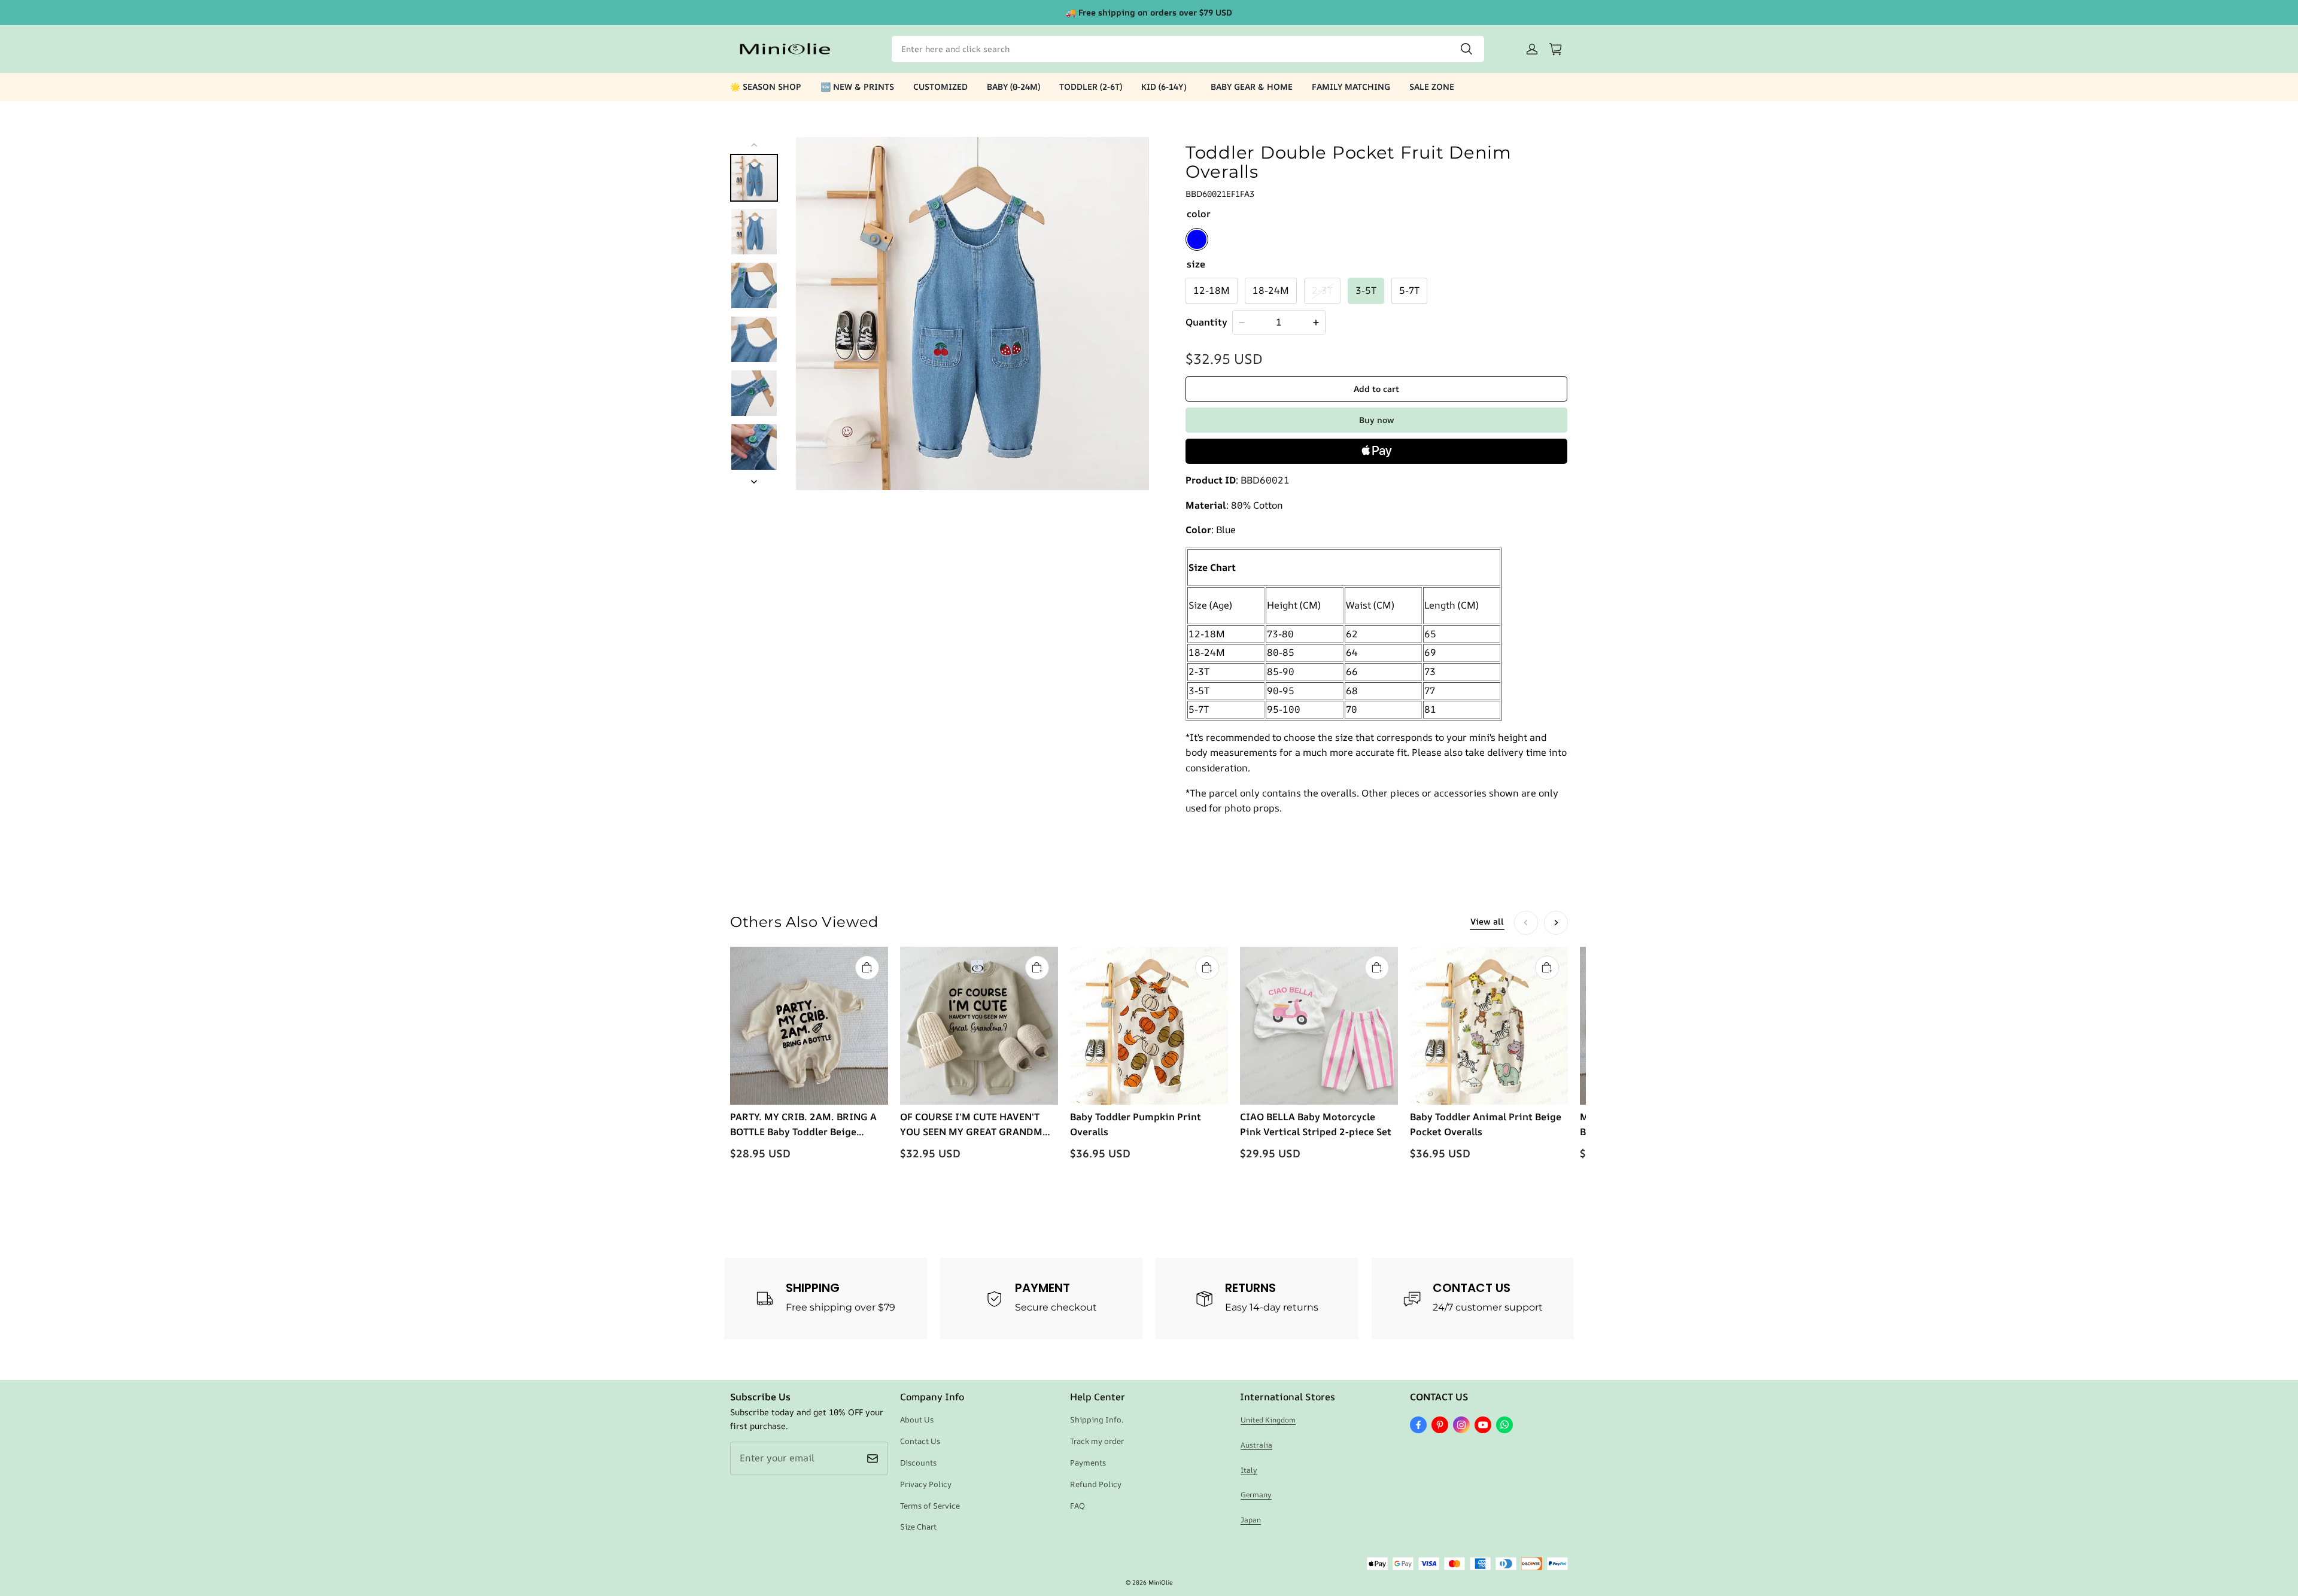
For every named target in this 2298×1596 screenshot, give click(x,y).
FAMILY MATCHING (1351, 86)
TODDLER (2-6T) (1091, 86)
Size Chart (918, 1527)
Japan (1251, 1520)
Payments (1088, 1463)
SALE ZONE (1432, 86)
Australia (1256, 1445)
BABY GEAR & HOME (1252, 86)
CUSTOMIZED (940, 86)
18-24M (1271, 290)
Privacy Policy (926, 1484)
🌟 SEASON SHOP (766, 86)
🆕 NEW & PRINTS (857, 86)
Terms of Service (930, 1506)
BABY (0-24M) (1013, 86)
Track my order (1097, 1441)
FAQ (1077, 1506)
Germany (1256, 1495)
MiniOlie (1160, 1582)
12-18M (1212, 290)
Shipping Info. (1097, 1419)
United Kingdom (1268, 1420)
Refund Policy (1096, 1484)
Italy (1249, 1470)
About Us (917, 1419)
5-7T (1409, 290)
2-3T (1322, 290)
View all (1487, 921)
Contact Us (920, 1441)
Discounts (918, 1463)
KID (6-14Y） (1166, 86)
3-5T (1366, 290)
